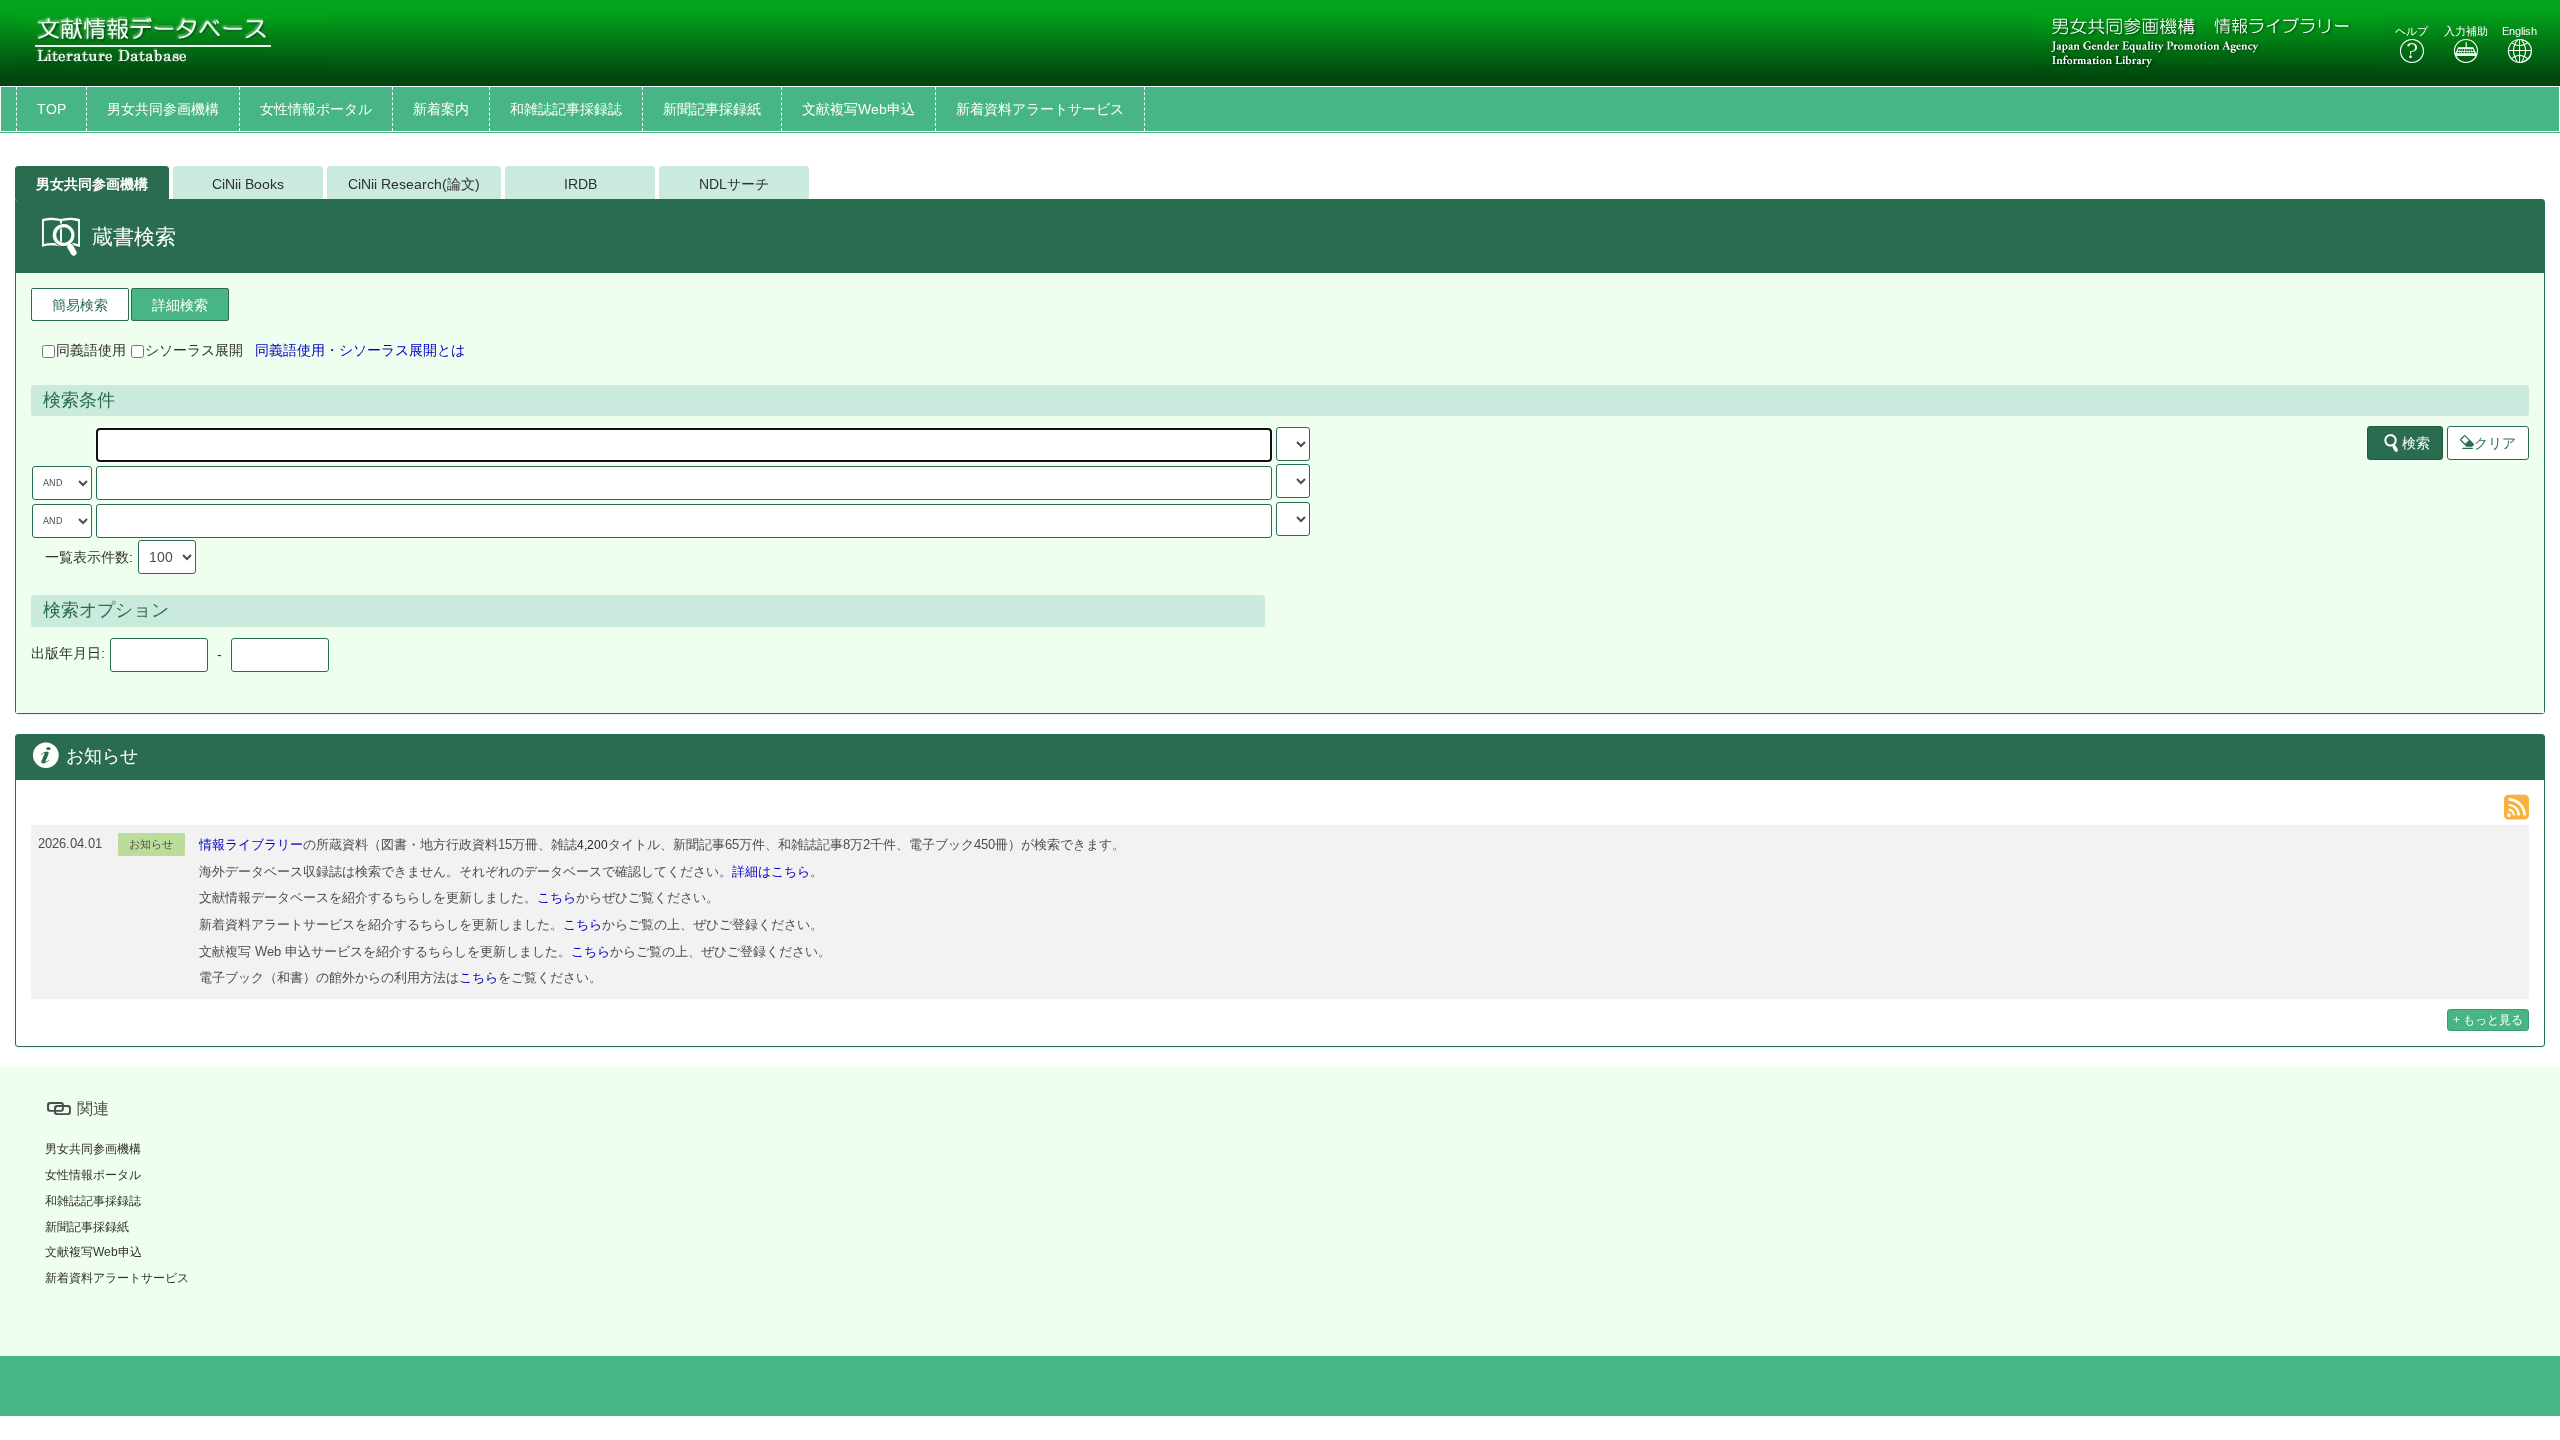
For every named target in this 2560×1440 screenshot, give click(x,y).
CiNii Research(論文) (414, 184)
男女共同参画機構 (163, 109)
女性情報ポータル (316, 109)
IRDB (580, 184)
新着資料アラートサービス (1040, 109)
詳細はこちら (771, 871)
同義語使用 (91, 350)
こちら (556, 897)
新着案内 (441, 109)
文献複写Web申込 (858, 109)
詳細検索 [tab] (180, 305)
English (2519, 31)
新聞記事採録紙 (712, 109)
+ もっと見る (2488, 1020)
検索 (2416, 443)
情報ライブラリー (251, 844)
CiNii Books (248, 184)
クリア (2495, 443)
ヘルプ (2411, 31)
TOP (51, 109)
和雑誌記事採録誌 (566, 109)
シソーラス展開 (194, 350)
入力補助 (2466, 31)
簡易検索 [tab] (80, 305)
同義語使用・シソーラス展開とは (360, 350)
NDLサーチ (734, 184)
